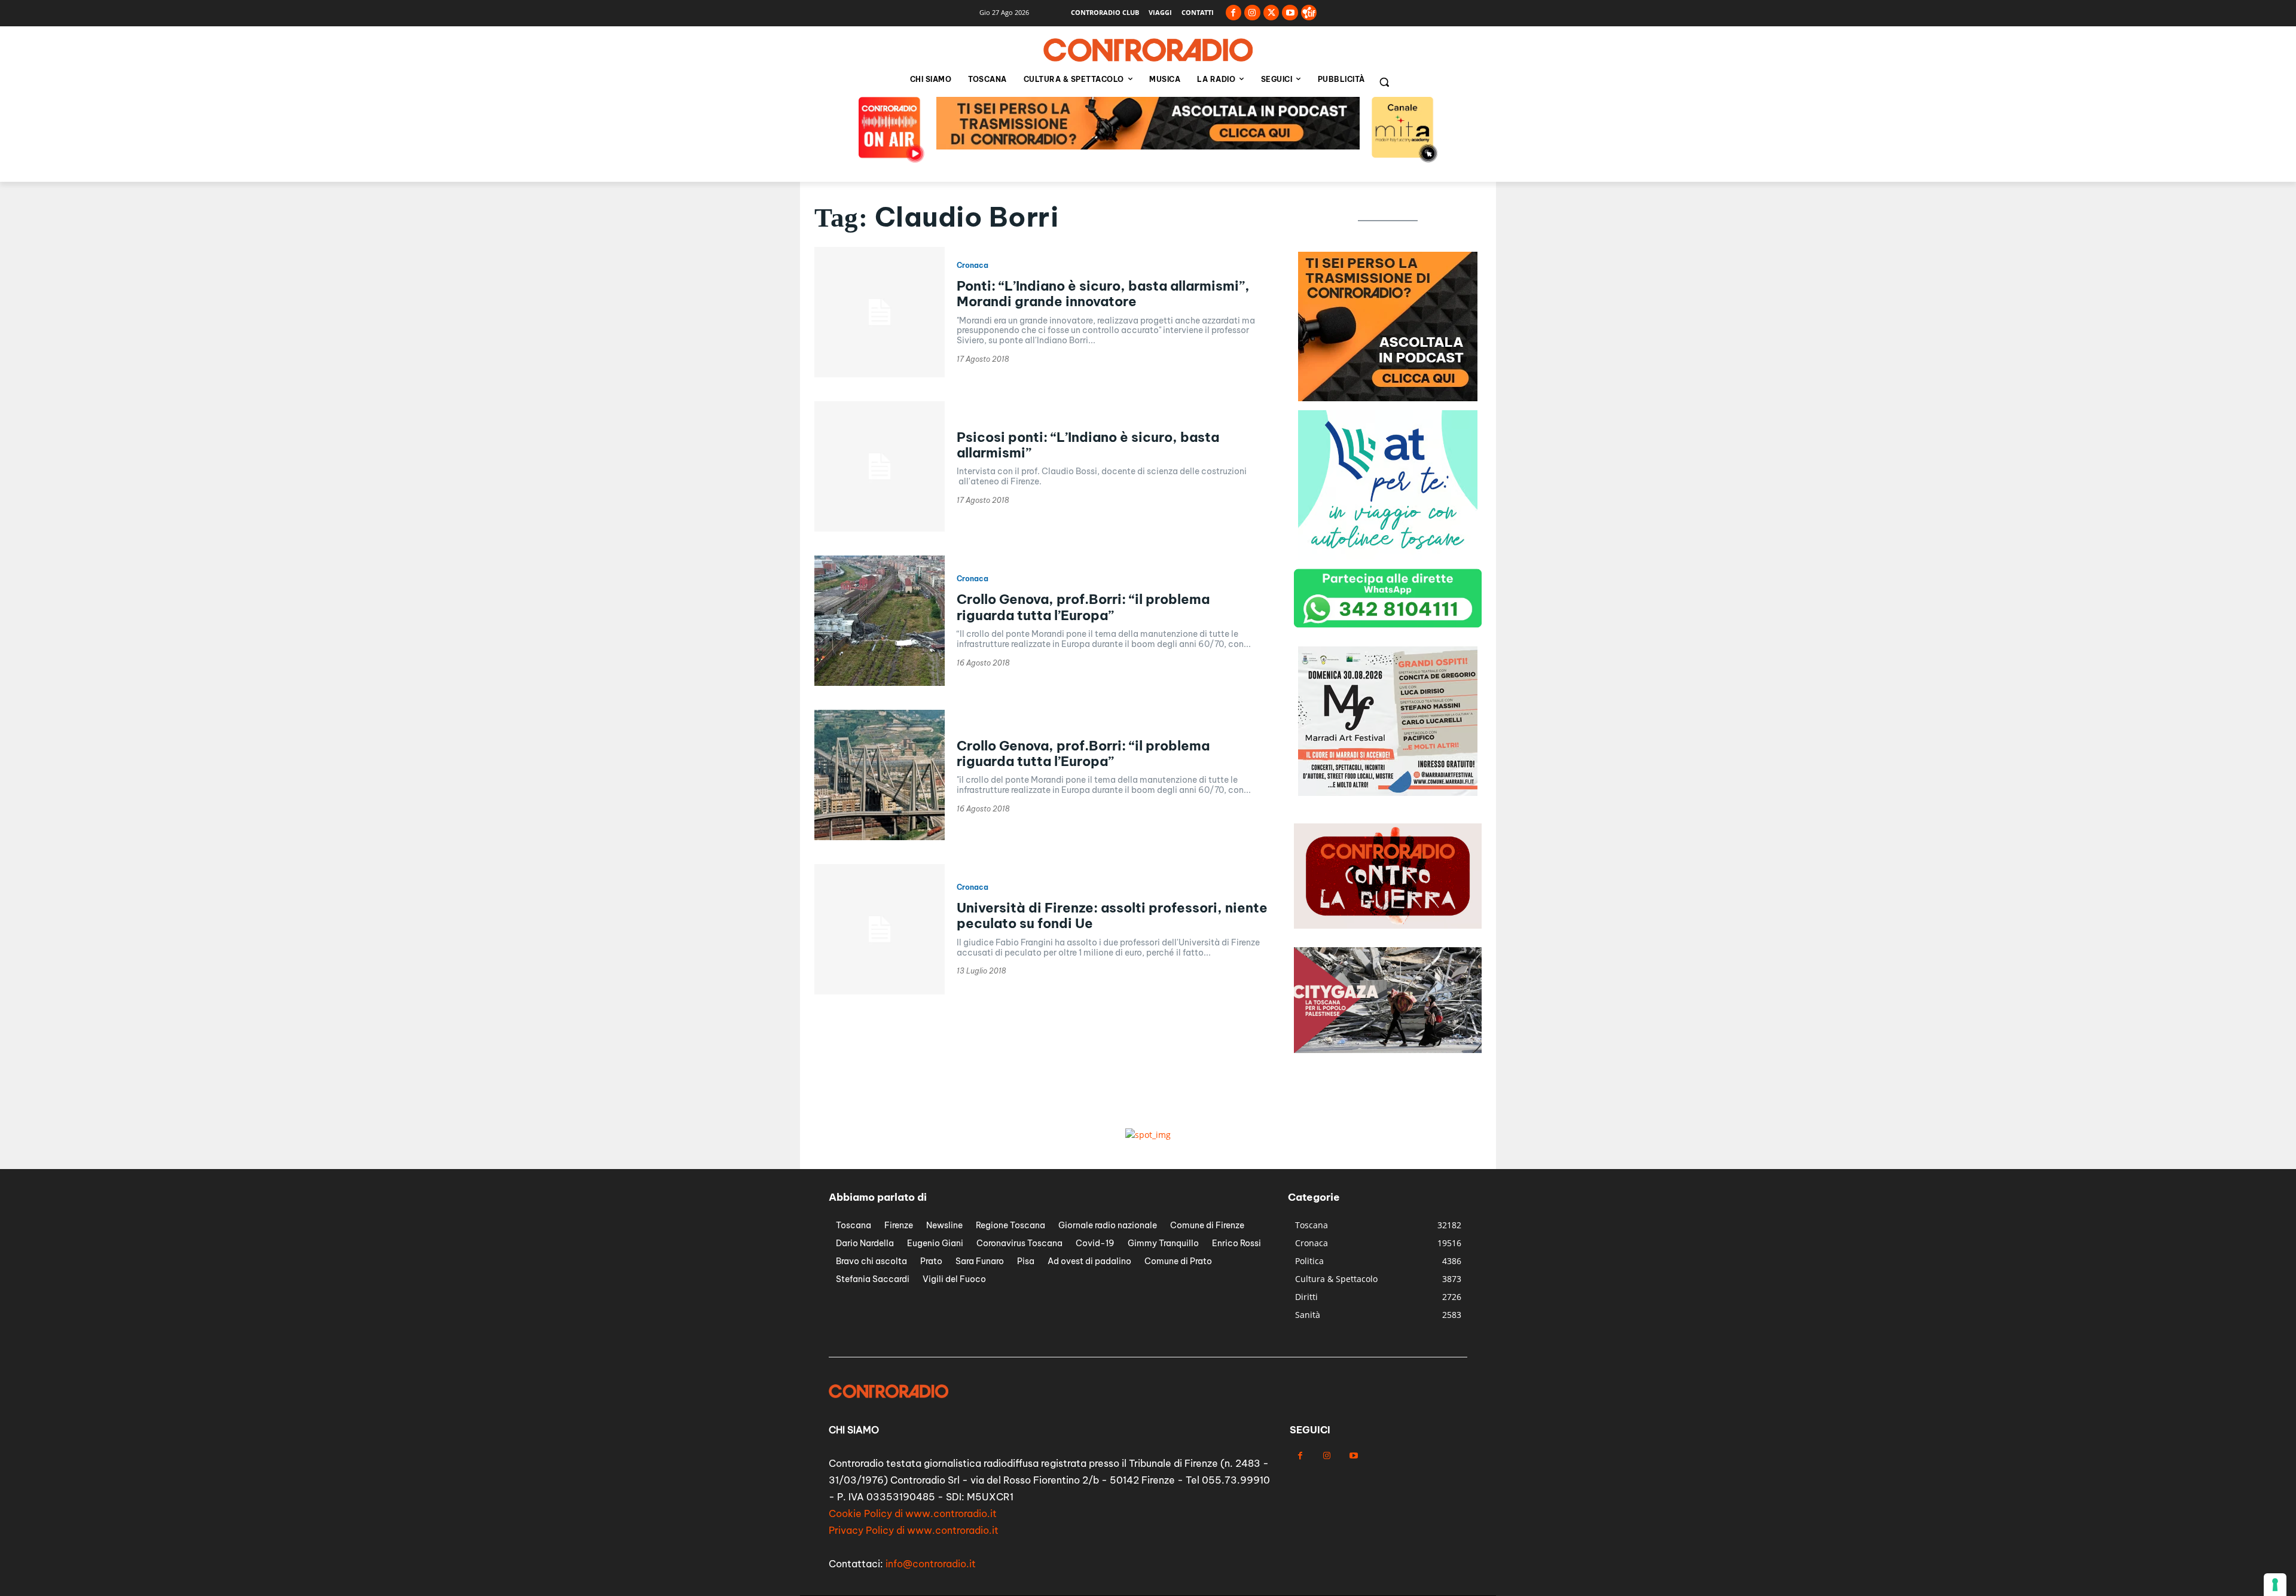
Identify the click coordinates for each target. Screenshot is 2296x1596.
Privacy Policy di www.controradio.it (914, 1530)
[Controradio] (1148, 50)
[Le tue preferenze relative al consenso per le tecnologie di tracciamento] (2275, 1585)
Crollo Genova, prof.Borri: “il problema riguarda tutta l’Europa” (1083, 607)
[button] (1384, 82)
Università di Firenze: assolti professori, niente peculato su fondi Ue (1112, 916)
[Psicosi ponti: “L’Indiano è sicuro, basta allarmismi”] (880, 466)
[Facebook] (1234, 13)
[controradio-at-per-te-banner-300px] (1388, 398)
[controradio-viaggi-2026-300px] (1388, 793)
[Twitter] (1271, 13)
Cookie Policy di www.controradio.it (913, 1513)
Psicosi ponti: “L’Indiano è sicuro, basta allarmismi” (1088, 445)
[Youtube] (1290, 13)
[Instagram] (1252, 13)
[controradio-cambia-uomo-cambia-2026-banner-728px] (1148, 146)
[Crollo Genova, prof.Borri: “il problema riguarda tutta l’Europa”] (880, 621)
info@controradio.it (931, 1564)
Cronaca (973, 266)
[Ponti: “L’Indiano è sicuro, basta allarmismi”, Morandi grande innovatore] (880, 312)
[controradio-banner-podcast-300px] (1388, 556)
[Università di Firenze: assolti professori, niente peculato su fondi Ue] (880, 929)
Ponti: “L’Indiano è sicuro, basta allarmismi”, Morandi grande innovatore (1103, 294)
